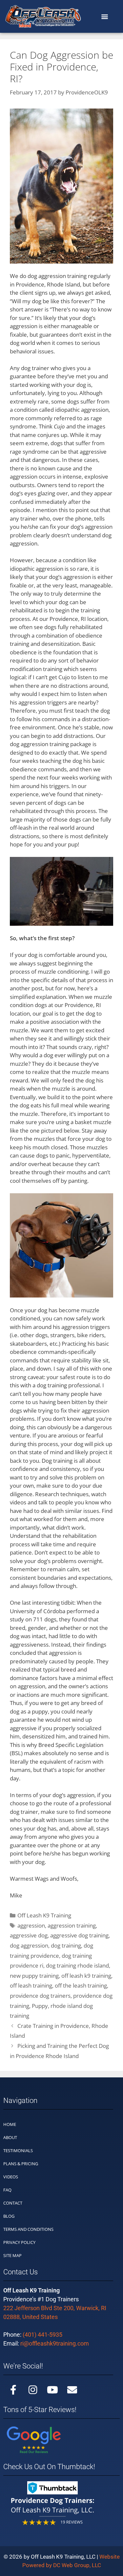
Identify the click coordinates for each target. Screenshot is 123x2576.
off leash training (31, 1985)
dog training (66, 1945)
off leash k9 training (86, 1976)
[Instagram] (33, 2390)
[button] (104, 17)
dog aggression (29, 1945)
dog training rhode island (77, 1965)
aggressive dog (29, 1935)
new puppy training (34, 1976)
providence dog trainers (40, 1996)
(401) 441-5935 (42, 2335)
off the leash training (81, 1985)
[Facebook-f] (13, 2390)
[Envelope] (72, 2390)
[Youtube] (52, 2390)
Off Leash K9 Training (44, 1915)
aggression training (72, 1925)
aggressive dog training (79, 1935)
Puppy (40, 2006)
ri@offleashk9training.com (55, 2343)
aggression (31, 1925)
